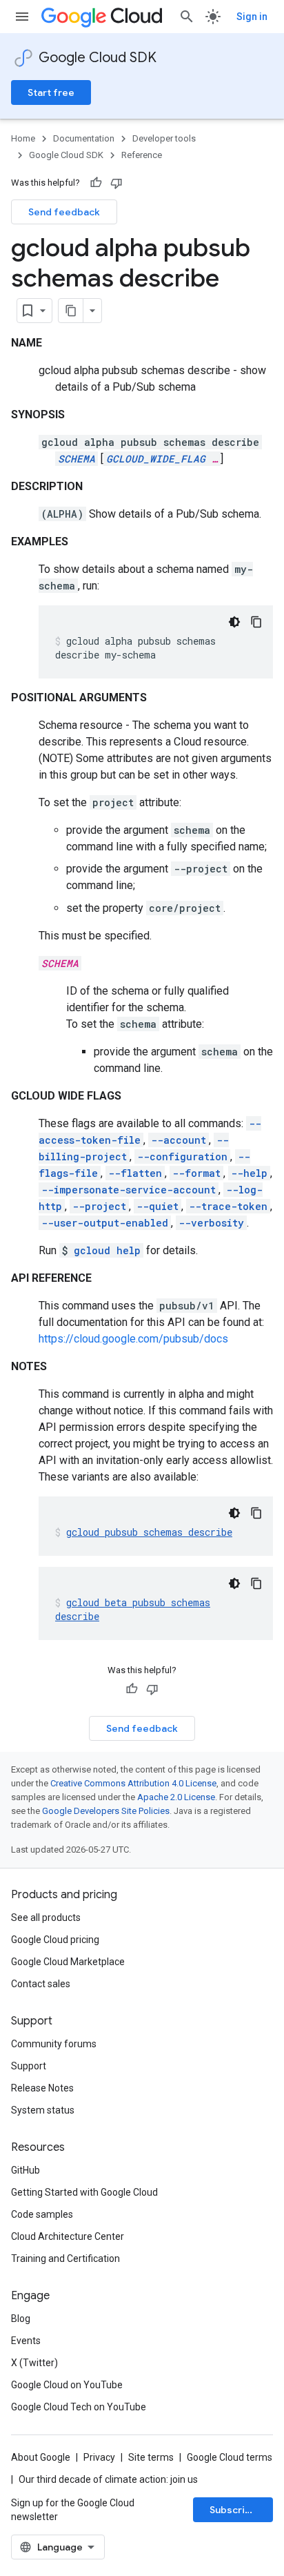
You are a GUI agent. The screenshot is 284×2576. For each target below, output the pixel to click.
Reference (142, 155)
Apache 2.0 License (176, 1797)
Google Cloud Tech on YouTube (79, 2407)
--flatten (135, 1173)
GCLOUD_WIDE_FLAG (156, 459)
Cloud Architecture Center (68, 2236)
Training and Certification (65, 2258)
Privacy (99, 2457)
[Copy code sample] (256, 622)
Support (29, 2066)
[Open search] (187, 17)
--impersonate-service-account (129, 1190)
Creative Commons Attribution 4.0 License (133, 1783)
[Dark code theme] (234, 622)
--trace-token (228, 1206)
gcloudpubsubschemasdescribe (149, 1532)
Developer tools (164, 138)
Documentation (84, 138)
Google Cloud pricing (55, 1940)
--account (179, 1140)
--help (249, 1173)
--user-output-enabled (105, 1223)
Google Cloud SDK (98, 58)
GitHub (26, 2170)
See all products (46, 1918)
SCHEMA (77, 459)
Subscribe (233, 2510)
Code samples (42, 2214)
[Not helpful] (116, 183)
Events (26, 2341)
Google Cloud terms (230, 2457)
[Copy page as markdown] (71, 311)
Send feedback (64, 212)
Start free (51, 92)
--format (196, 1173)
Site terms (151, 2457)
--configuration (182, 1157)
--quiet (158, 1206)
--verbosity (211, 1223)
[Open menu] (22, 17)
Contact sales (41, 1984)
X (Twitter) (34, 2363)
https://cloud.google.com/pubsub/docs (133, 1339)
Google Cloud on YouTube (67, 2385)
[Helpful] (96, 183)
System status (43, 2110)
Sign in (252, 17)
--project (99, 1206)
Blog (21, 2319)
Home (23, 138)
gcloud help (107, 1250)
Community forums (54, 2044)
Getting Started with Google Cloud (84, 2192)
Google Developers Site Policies (106, 1811)
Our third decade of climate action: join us (108, 2479)
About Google (41, 2457)
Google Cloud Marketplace (68, 1962)
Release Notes (42, 2088)
